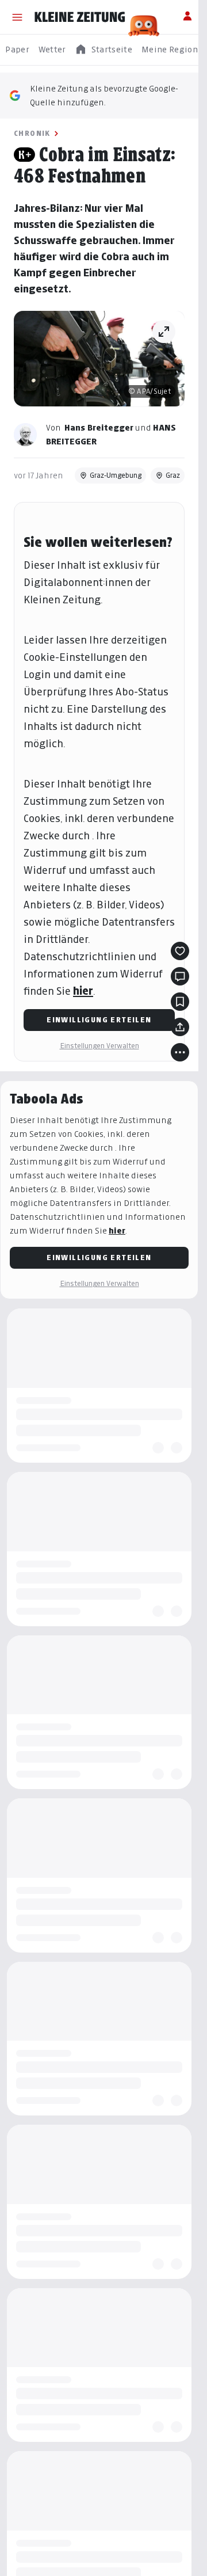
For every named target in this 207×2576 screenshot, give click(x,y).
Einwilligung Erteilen (99, 1020)
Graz (173, 475)
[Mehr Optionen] (180, 1052)
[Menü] (17, 17)
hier (83, 991)
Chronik (32, 133)
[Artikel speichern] (180, 1002)
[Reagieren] (180, 951)
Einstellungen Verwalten (99, 1046)
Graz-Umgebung (116, 475)
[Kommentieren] (180, 976)
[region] (103, 50)
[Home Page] (80, 17)
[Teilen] (180, 1027)
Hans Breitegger (99, 427)
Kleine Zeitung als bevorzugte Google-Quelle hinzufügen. (104, 95)
